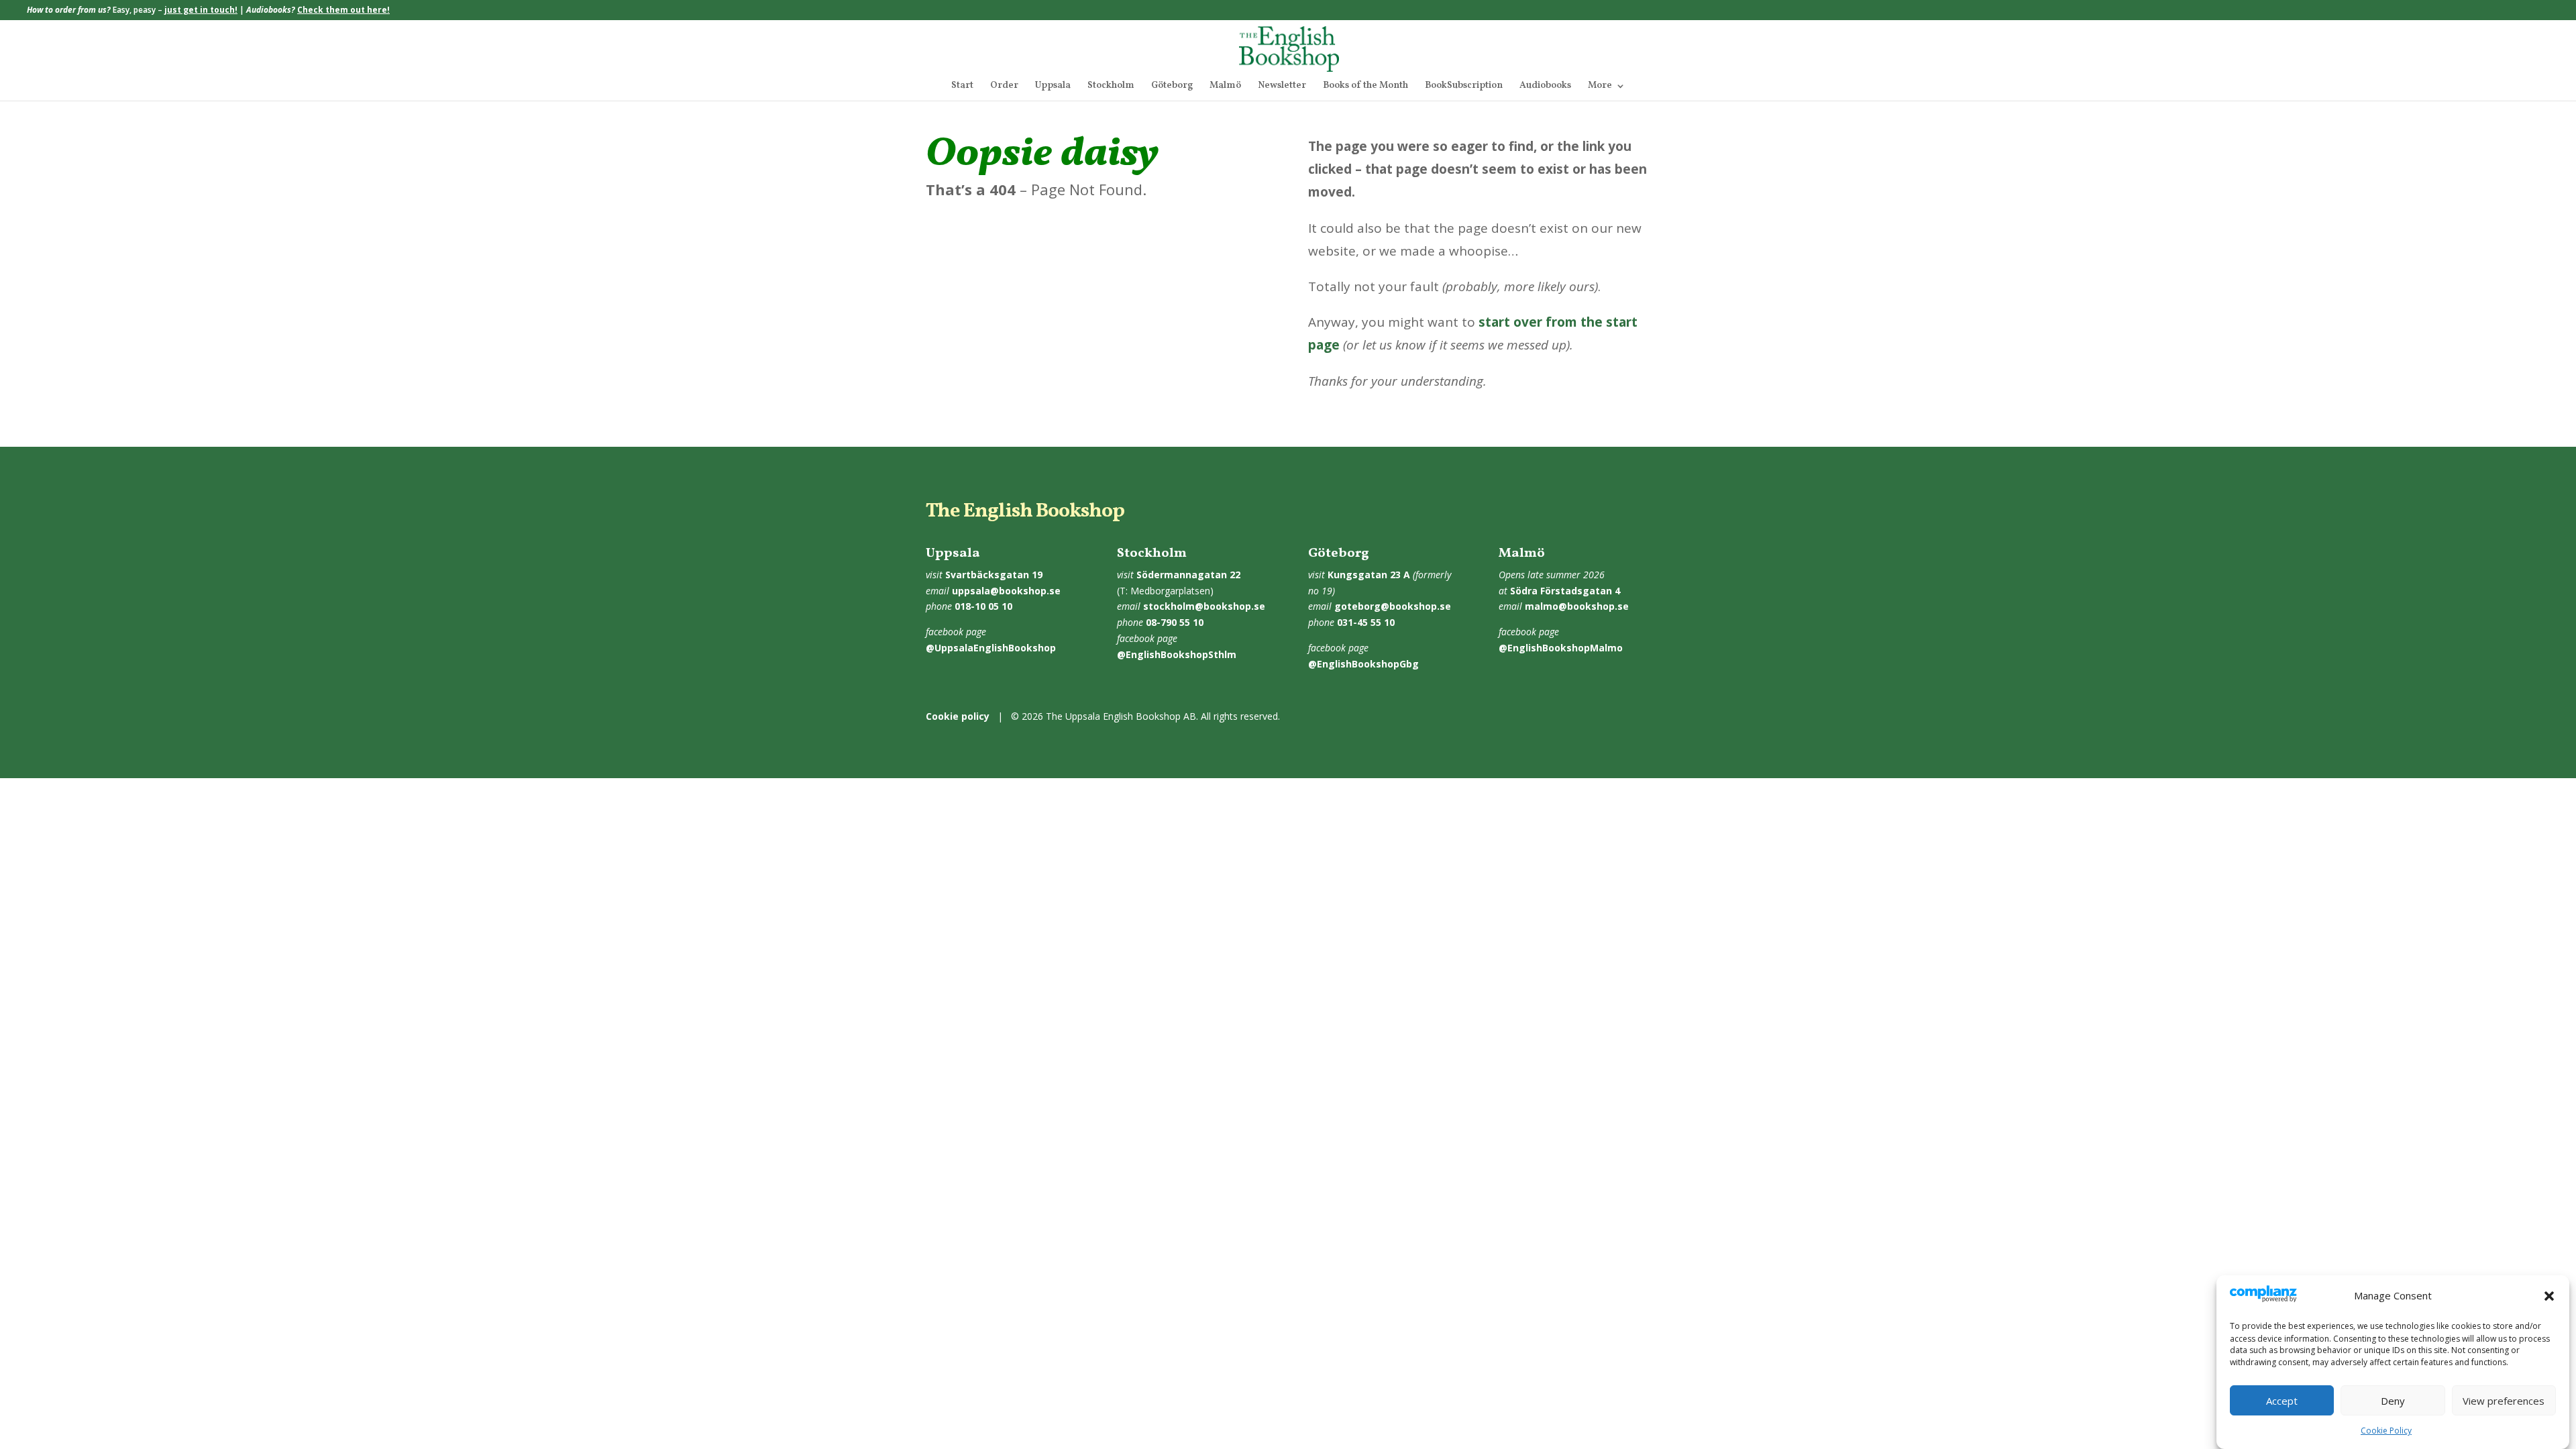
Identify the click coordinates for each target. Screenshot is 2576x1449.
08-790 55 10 (1175, 622)
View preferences (2504, 1401)
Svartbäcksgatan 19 (994, 575)
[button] (2549, 1296)
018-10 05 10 (983, 606)
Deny (2393, 1401)
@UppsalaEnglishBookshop (991, 648)
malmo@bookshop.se (1577, 606)
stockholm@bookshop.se (1204, 606)
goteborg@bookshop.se (1393, 606)
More (1600, 87)
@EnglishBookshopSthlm (1177, 654)
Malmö (1225, 87)
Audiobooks (1545, 87)
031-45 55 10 (1366, 622)
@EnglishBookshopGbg (1363, 664)
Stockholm (1111, 87)
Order (1004, 87)
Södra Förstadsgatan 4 (1565, 591)
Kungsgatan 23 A (1369, 575)
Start (962, 87)
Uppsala (1053, 87)
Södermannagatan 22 (1188, 575)
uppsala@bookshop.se (1006, 591)
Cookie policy (958, 716)
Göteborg (1172, 87)
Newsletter (1282, 87)
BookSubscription (1464, 87)
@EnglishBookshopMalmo (1561, 648)
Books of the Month (1365, 87)
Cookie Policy (2386, 1431)
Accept (2282, 1401)
